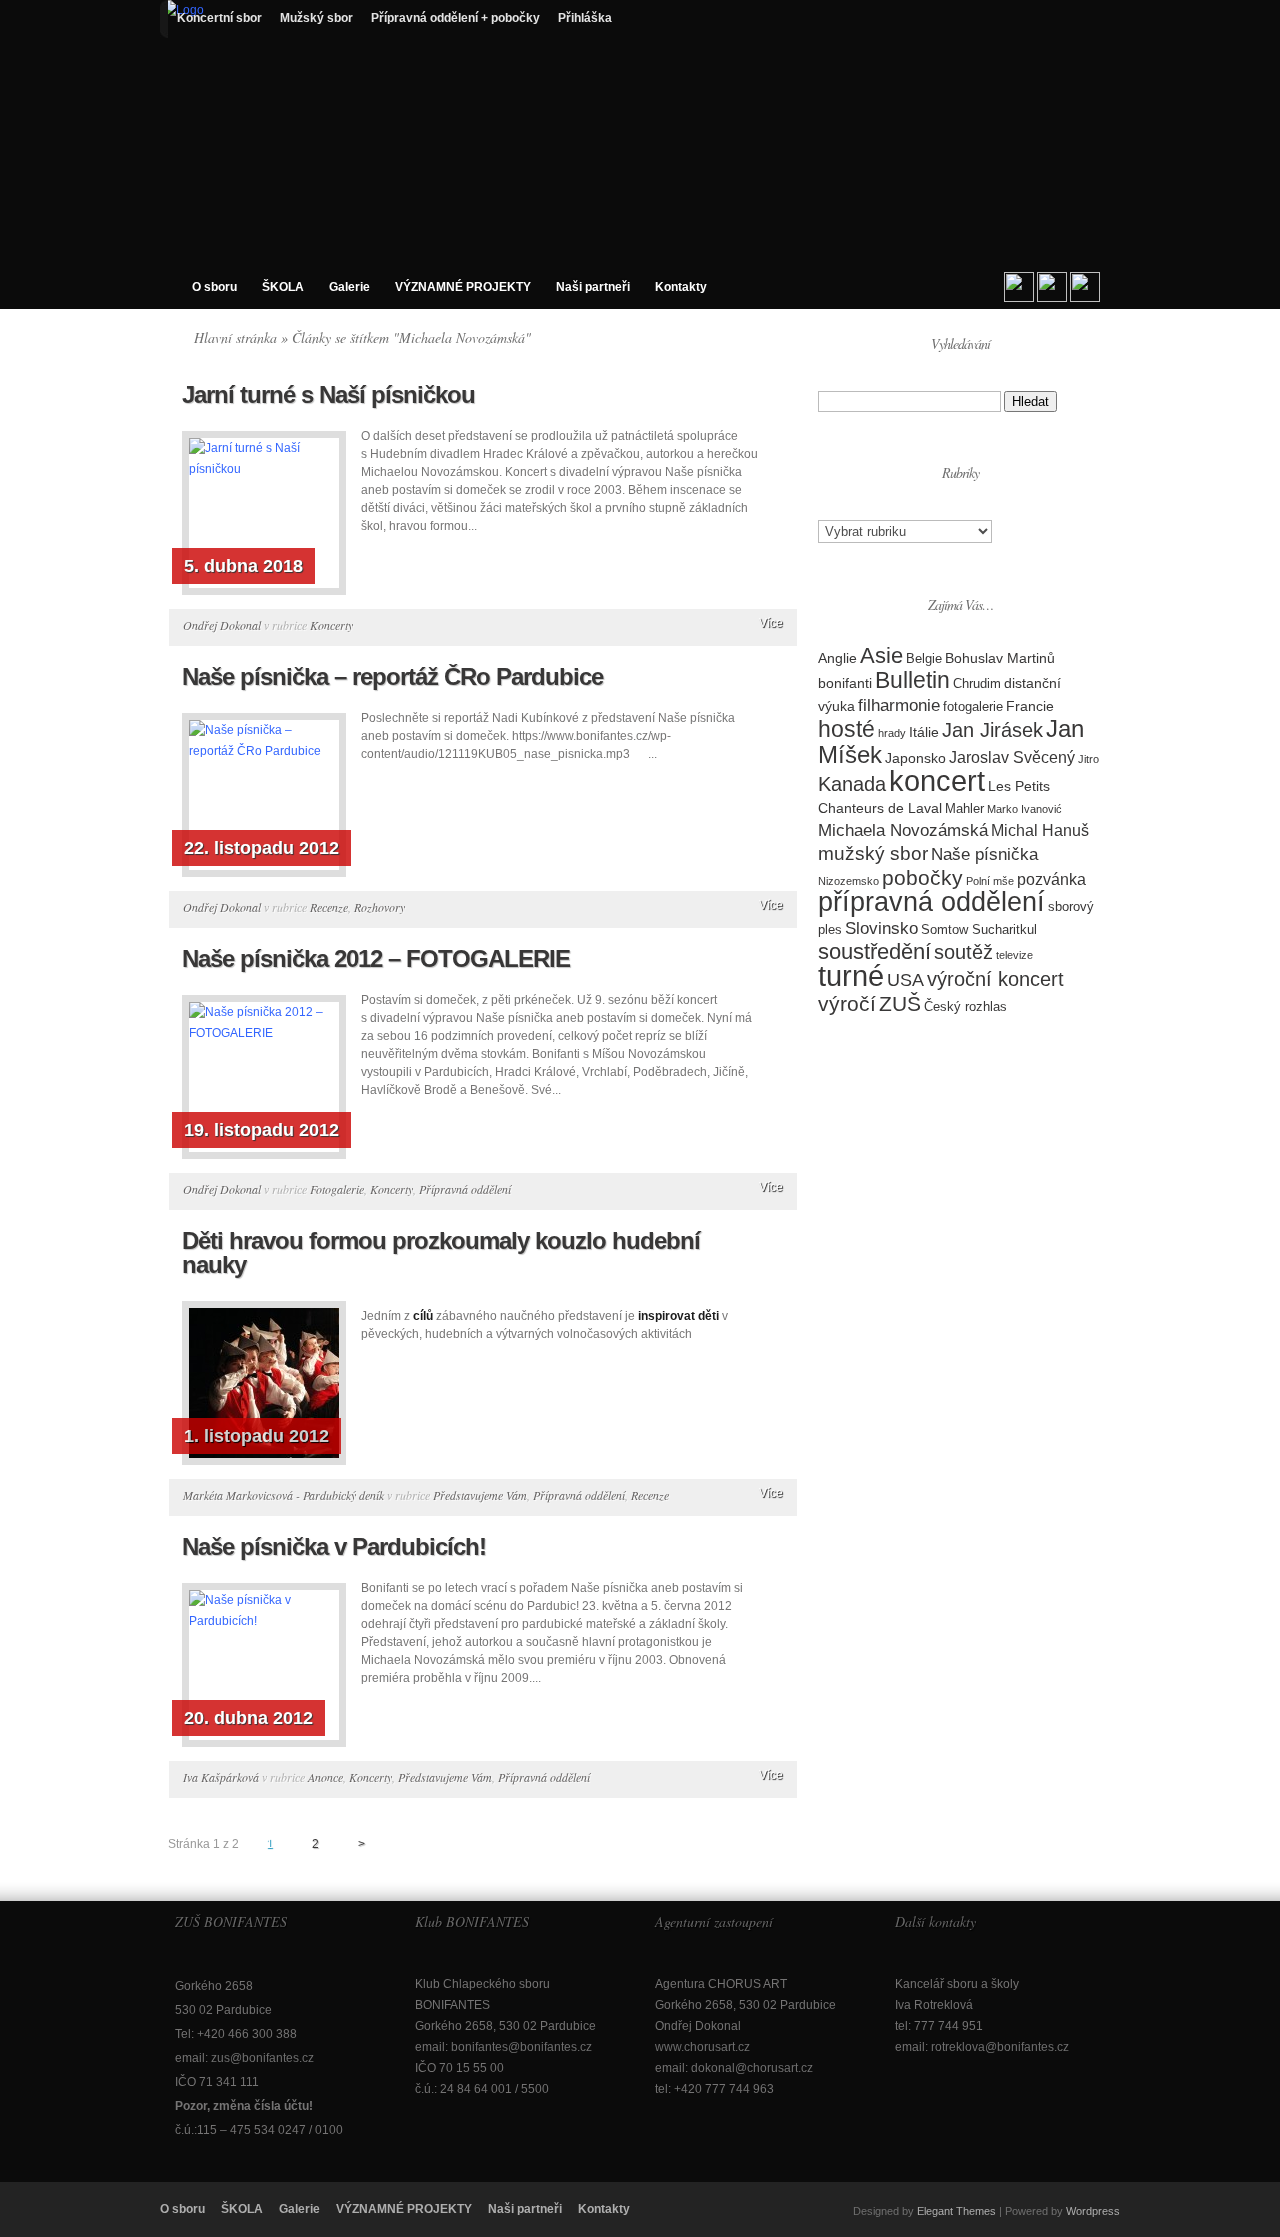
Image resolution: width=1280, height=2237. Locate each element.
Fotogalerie (337, 1189)
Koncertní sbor (219, 18)
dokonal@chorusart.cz (752, 2068)
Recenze (329, 907)
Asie (881, 655)
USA (905, 980)
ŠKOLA (283, 287)
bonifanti (845, 683)
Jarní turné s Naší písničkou (328, 394)
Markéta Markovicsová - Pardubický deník (283, 1495)
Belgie (924, 658)
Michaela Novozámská (903, 830)
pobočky (922, 877)
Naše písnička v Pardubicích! (334, 1546)
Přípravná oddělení (465, 1189)
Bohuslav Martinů (1000, 658)
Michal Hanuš (1040, 830)
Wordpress (1093, 2211)
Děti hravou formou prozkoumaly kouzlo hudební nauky (441, 1252)
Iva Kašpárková (221, 1777)
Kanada (852, 784)
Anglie (837, 658)
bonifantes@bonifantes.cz (521, 2047)
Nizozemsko (848, 881)
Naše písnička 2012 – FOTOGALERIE (376, 958)
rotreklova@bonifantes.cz (1000, 2047)
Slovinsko (881, 928)
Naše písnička (984, 854)
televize (1014, 955)
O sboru (214, 287)
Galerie (349, 287)
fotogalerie (973, 706)
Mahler (964, 808)
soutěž (963, 952)
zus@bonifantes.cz (262, 2058)
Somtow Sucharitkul (979, 929)
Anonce (325, 1777)
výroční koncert (995, 979)
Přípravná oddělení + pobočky (455, 18)
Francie (1030, 706)
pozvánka (1051, 879)
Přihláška (585, 18)
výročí (847, 1003)
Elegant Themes (956, 2211)
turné (851, 976)
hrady (892, 733)
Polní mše (990, 881)
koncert (937, 780)
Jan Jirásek (992, 730)
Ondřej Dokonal (222, 625)
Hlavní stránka (235, 337)
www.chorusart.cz (702, 2047)
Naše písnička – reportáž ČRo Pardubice (392, 676)
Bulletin (912, 680)
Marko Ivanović (1024, 809)
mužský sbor (873, 853)
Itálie (924, 732)
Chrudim (977, 683)
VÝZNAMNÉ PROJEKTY (463, 287)
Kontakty (681, 287)
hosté (846, 729)
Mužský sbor (316, 18)
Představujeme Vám (480, 1495)
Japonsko (915, 758)
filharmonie (899, 705)
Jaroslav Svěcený (1012, 757)
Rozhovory (379, 907)
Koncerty (331, 625)
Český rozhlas (965, 1006)
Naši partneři (593, 287)
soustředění (874, 951)
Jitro (1088, 759)
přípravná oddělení (931, 902)
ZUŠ (900, 1004)
